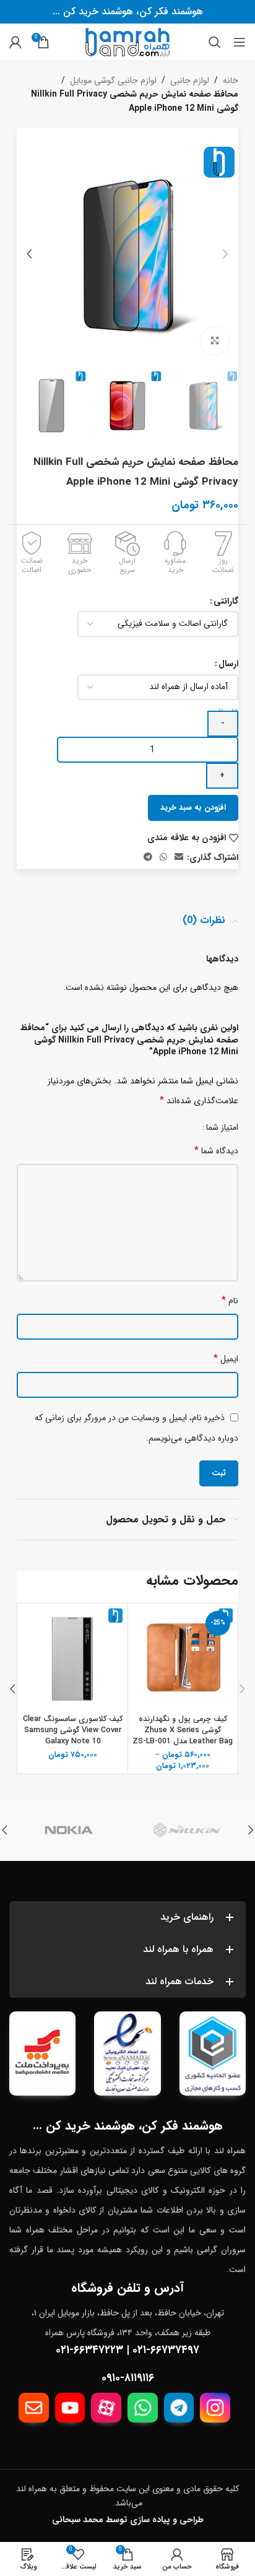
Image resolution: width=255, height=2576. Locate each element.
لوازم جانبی (190, 80)
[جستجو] (215, 42)
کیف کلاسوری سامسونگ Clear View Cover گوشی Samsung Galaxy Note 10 (73, 1730)
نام (230, 1300)
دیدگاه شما (216, 1151)
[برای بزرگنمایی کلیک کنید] (215, 341)
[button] (226, 254)
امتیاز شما (222, 1127)
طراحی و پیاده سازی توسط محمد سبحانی (128, 2520)
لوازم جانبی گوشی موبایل (113, 80)
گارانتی (226, 601)
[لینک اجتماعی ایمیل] (179, 857)
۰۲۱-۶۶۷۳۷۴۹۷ (166, 2350)
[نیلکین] (187, 1830)
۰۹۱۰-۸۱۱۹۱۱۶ (128, 2378)
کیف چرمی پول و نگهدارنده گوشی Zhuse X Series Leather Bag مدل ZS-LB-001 (183, 1730)
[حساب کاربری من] (15, 42)
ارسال (228, 664)
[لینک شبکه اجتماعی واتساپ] (163, 857)
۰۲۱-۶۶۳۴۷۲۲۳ (89, 2350)
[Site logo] (127, 41)
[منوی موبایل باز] (240, 42)
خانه (231, 80)
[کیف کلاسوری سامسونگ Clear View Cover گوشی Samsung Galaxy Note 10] (73, 1658)
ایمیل (226, 1359)
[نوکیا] (68, 1830)
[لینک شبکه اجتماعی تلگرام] (148, 857)
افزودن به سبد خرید (193, 808)
